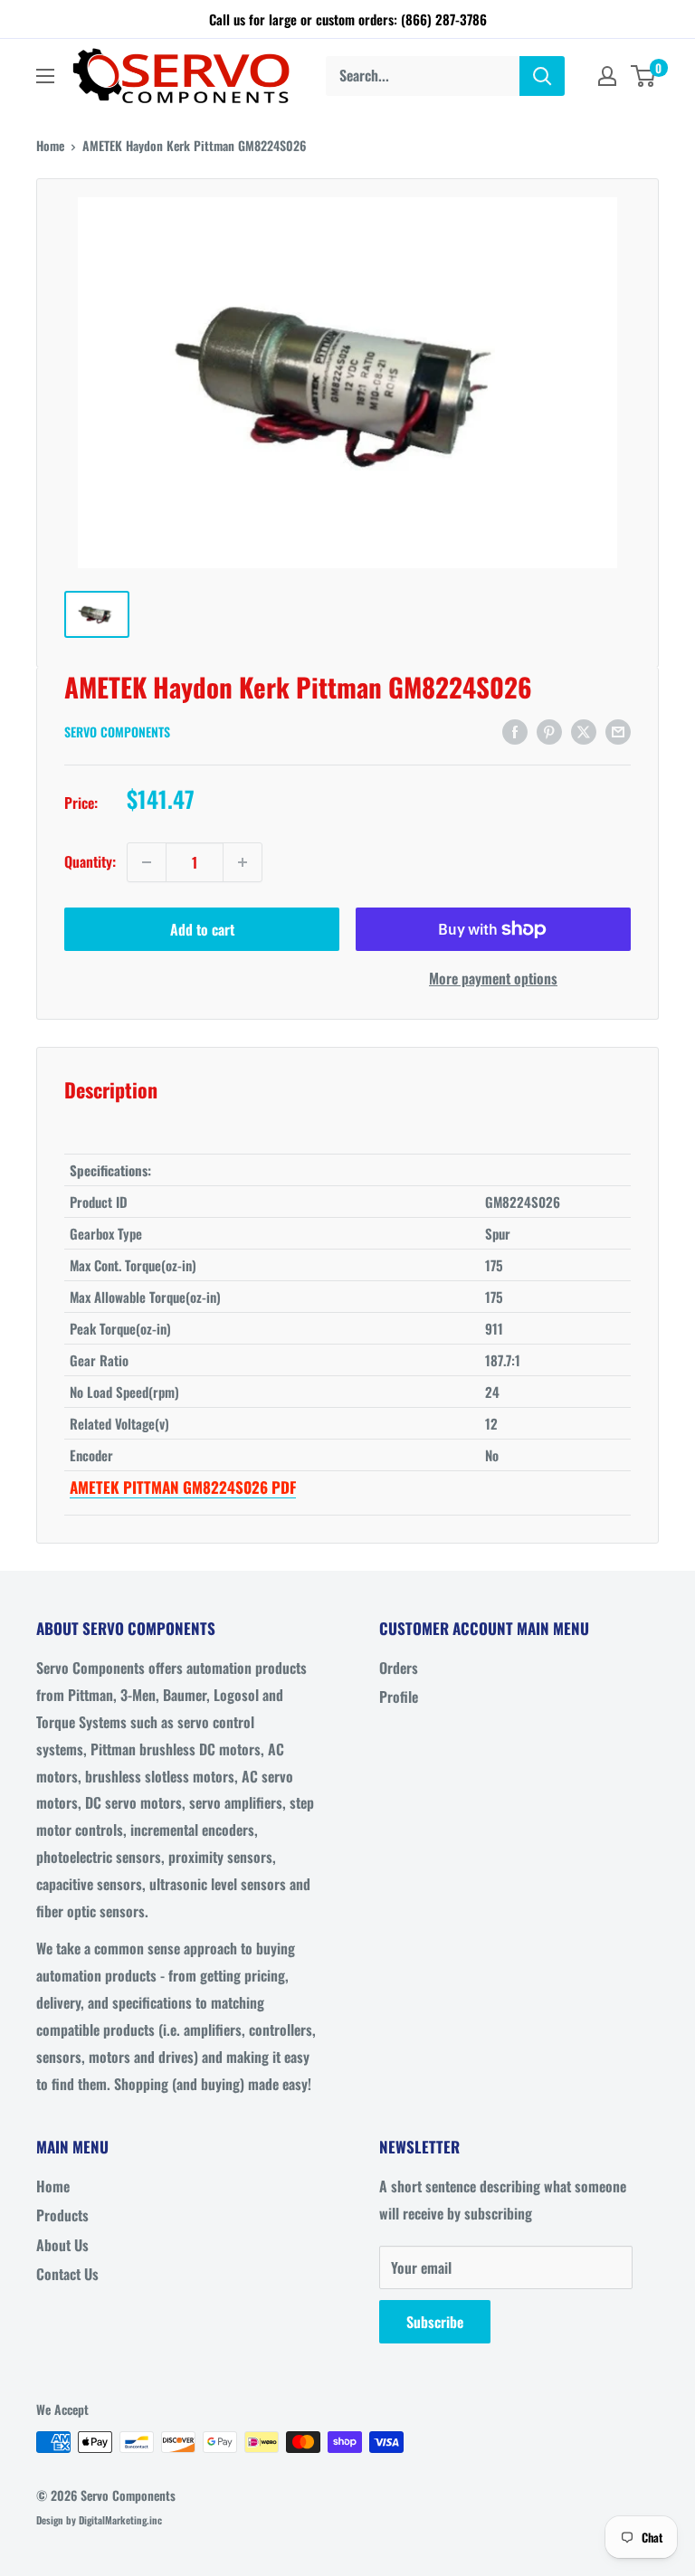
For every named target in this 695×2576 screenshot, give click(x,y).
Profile (399, 1697)
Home (50, 145)
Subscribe (435, 2322)
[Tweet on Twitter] (584, 730)
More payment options (493, 978)
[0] (644, 76)
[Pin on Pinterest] (549, 730)
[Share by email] (618, 730)
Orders (399, 1668)
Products (62, 2215)
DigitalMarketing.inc (120, 2520)
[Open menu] (45, 76)
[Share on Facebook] (515, 730)
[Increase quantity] (243, 862)
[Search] (542, 76)
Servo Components (117, 732)
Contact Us (67, 2274)
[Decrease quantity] (147, 862)
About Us (62, 2245)
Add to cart (202, 929)
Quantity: (90, 861)
